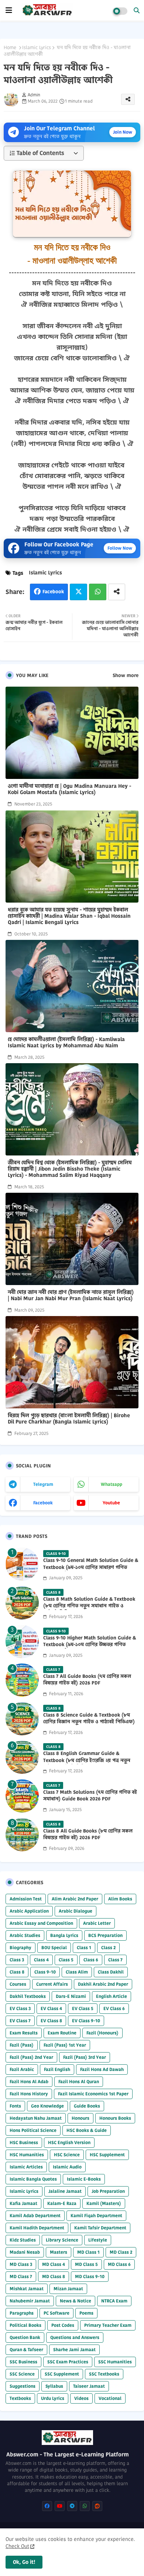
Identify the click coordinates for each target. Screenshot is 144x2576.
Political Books (25, 2325)
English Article (112, 1996)
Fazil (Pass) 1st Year (65, 2045)
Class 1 (84, 1948)
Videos (81, 2398)
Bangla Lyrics (64, 1935)
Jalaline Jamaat (65, 2191)
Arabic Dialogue (76, 1911)
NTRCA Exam (114, 2301)
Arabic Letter (97, 1923)
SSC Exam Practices (68, 2362)
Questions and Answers (75, 2337)
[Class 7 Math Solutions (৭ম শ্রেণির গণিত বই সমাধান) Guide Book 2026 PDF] (22, 1796)
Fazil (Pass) (22, 2045)
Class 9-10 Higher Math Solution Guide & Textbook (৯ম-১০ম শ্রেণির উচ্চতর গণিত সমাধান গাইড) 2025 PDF (90, 1645)
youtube (111, 1503)
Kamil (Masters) (104, 2203)
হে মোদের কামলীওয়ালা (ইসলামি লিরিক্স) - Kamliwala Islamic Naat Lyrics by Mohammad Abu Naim (66, 1043)
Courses (18, 1984)
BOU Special (54, 1948)
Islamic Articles (26, 2167)
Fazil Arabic (22, 2069)
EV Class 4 (51, 2008)
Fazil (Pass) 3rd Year (85, 2057)
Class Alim (77, 1972)
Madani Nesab (25, 2252)
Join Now (123, 132)
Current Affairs (52, 1984)
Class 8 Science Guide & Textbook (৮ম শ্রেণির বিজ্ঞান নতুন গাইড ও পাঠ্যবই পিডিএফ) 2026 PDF (89, 1722)
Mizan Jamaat (68, 2289)
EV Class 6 (114, 2008)
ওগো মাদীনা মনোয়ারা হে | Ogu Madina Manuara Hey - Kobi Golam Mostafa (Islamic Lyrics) (69, 789)
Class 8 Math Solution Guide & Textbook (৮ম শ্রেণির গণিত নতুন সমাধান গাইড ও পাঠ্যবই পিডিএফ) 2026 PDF (89, 1606)
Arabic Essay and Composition (41, 1923)
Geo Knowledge (47, 2106)
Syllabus (54, 2386)
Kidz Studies (23, 2240)
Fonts (15, 2106)
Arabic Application (29, 1911)
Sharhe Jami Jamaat (74, 2350)
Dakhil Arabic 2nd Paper (103, 1984)
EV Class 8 (51, 2021)
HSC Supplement (107, 2155)
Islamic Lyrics (37, 48)
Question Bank (25, 2337)
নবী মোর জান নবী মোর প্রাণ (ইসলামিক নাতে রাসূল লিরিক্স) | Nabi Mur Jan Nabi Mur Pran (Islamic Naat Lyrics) (71, 1295)
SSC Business (23, 2362)
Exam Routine (62, 2033)
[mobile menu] (9, 10)
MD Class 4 (54, 2264)
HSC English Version (69, 2142)
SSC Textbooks (104, 2374)
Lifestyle (98, 2240)
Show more (126, 676)
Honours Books (115, 2118)
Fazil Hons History (29, 2094)
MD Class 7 (21, 2276)
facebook (43, 1503)
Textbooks (20, 2398)
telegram (43, 1484)
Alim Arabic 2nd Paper (75, 1899)
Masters (59, 2252)
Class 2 (108, 1948)
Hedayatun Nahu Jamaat (36, 2118)
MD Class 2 (121, 2252)
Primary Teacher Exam (108, 2325)
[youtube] (60, 2506)
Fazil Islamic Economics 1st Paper (93, 2094)
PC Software (56, 2313)
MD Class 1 (88, 2252)
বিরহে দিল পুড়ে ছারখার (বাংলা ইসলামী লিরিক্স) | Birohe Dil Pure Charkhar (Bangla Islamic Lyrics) (69, 1419)
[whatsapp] (85, 2506)
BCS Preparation (105, 1935)
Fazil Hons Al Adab (29, 2082)
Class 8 (17, 1972)
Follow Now (120, 548)
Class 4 (41, 1960)
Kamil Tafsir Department (100, 2228)
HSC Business (24, 2142)
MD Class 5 (86, 2264)
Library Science (62, 2240)
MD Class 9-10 (90, 2276)
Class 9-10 (45, 1972)
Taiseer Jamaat (89, 2386)
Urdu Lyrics (53, 2398)
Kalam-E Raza (62, 2203)
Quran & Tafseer (26, 2350)
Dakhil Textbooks (28, 1996)
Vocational (110, 2398)
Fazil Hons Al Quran (79, 2082)
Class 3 (17, 1960)
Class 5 (66, 1960)
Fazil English (57, 2069)
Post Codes (63, 2325)
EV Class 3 (20, 2008)
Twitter (78, 592)
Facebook (53, 592)
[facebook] (47, 2506)
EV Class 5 (83, 2008)
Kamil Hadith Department (37, 2228)
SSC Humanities (115, 2362)
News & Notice (76, 2301)
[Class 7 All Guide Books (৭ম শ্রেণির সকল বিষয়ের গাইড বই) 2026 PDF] (22, 1680)
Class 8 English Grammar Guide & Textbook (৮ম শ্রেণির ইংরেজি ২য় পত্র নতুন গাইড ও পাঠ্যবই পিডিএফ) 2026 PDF (87, 1760)
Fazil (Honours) (102, 2033)
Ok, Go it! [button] (24, 2562)
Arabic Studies (25, 1935)
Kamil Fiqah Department (96, 2216)
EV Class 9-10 (86, 2021)
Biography (20, 1948)
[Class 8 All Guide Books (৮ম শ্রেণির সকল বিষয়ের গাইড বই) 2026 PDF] (22, 1835)
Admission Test (26, 1899)
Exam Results (24, 2033)
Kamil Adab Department (35, 2216)
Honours (80, 2118)
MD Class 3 (21, 2264)
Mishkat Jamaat (27, 2289)
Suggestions (23, 2386)
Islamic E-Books (84, 2179)
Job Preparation (108, 2191)
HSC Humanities (27, 2155)
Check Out (17, 2546)
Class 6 (91, 1960)
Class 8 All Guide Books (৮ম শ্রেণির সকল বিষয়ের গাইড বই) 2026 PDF (88, 1834)
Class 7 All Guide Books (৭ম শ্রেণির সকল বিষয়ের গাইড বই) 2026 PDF (87, 1680)
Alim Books (120, 1899)
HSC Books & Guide (87, 2130)
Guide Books (87, 2106)
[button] (137, 10)
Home (10, 48)
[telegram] (72, 2506)
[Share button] (117, 592)
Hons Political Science (33, 2130)
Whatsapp (98, 592)
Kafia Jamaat (23, 2203)
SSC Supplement (62, 2374)
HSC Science (67, 2155)
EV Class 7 (20, 2021)
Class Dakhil (111, 1972)
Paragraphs (22, 2313)
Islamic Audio (67, 2167)
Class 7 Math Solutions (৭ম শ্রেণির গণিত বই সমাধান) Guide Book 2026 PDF (90, 1796)
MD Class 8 (54, 2276)
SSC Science (22, 2374)
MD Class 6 (119, 2264)
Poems (86, 2313)
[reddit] (97, 2506)
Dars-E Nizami (71, 1996)
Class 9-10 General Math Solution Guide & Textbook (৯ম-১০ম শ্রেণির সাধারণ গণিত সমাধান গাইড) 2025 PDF (91, 1567)
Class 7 (115, 1960)
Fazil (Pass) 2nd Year (31, 2057)
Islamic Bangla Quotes (33, 2179)
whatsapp (112, 1484)
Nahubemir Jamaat (30, 2301)
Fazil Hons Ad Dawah (102, 2069)
